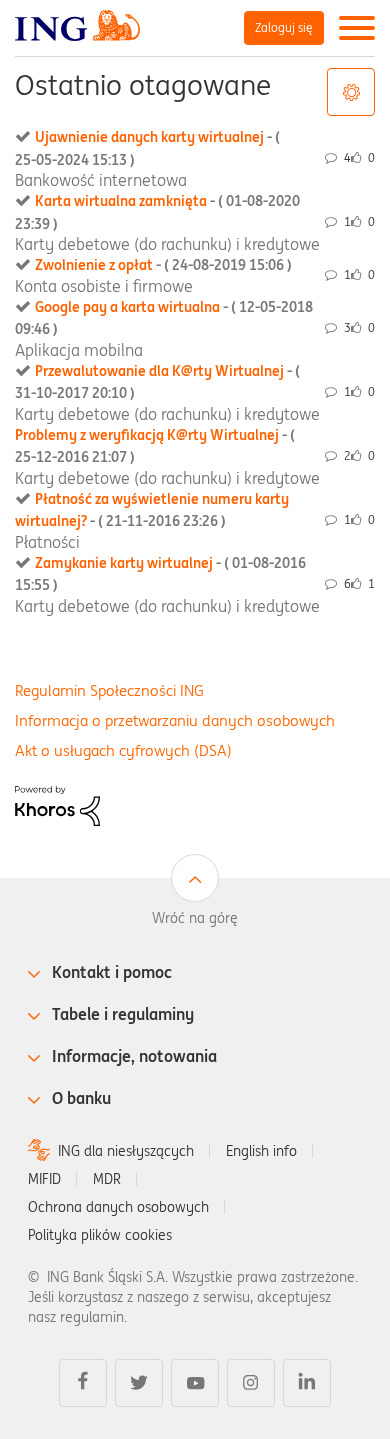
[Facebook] (83, 1383)
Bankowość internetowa (101, 180)
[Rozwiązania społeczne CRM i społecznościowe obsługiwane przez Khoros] (57, 804)
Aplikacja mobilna (79, 350)
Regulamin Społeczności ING (109, 690)
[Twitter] (139, 1383)
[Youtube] (195, 1383)
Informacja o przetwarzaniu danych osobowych (175, 720)
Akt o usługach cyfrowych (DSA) (123, 750)
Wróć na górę (195, 918)
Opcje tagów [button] (351, 92)
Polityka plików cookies (100, 1235)
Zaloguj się (284, 27)
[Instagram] (251, 1383)
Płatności (47, 542)
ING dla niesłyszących (126, 1151)
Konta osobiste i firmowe (104, 286)
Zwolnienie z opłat (163, 265)
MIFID (44, 1179)
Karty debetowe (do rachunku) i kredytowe (167, 244)
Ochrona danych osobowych (118, 1207)
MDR (107, 1179)
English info (261, 1151)
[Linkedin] (307, 1383)
